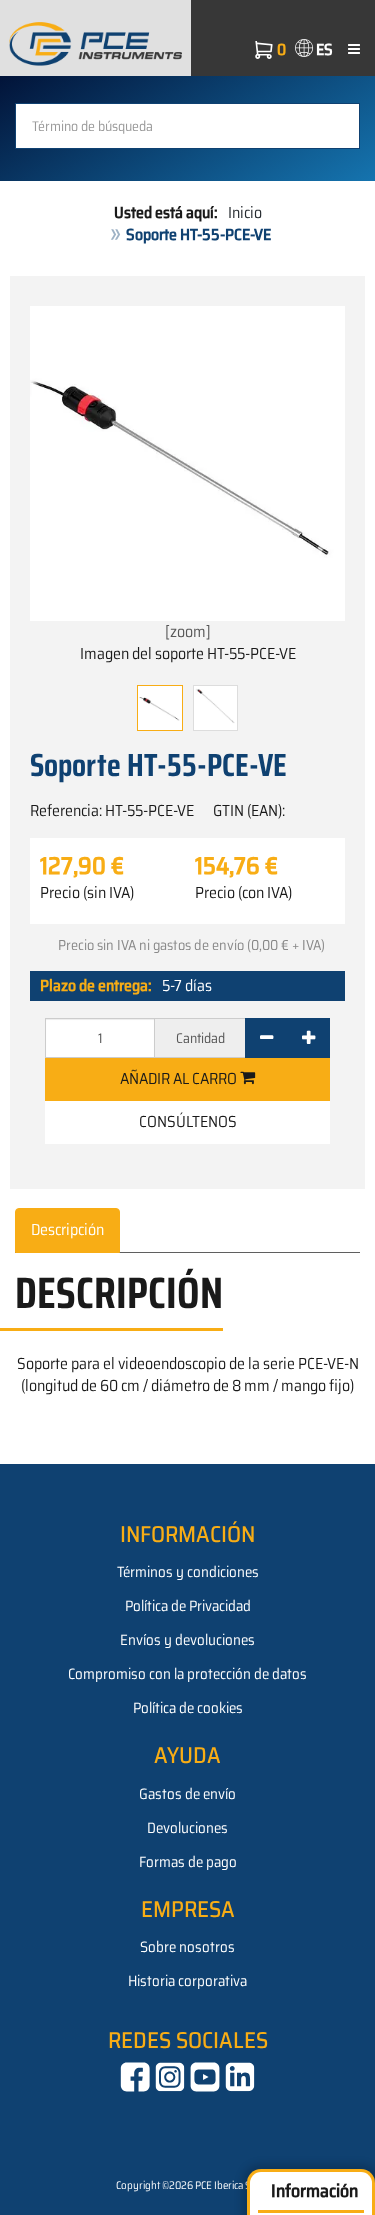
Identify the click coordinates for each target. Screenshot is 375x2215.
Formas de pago (188, 1862)
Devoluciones (187, 1828)
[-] (266, 1038)
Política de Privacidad (188, 1606)
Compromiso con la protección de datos (187, 1674)
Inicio (245, 212)
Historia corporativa (187, 1981)
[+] (308, 1038)
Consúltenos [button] (188, 1121)
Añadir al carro (180, 1078)
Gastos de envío (187, 1794)
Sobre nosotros (187, 1947)
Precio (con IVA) (243, 893)
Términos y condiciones (188, 1572)
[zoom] (188, 631)
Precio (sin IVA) (87, 893)
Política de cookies (188, 1708)
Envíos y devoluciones (187, 1640)
